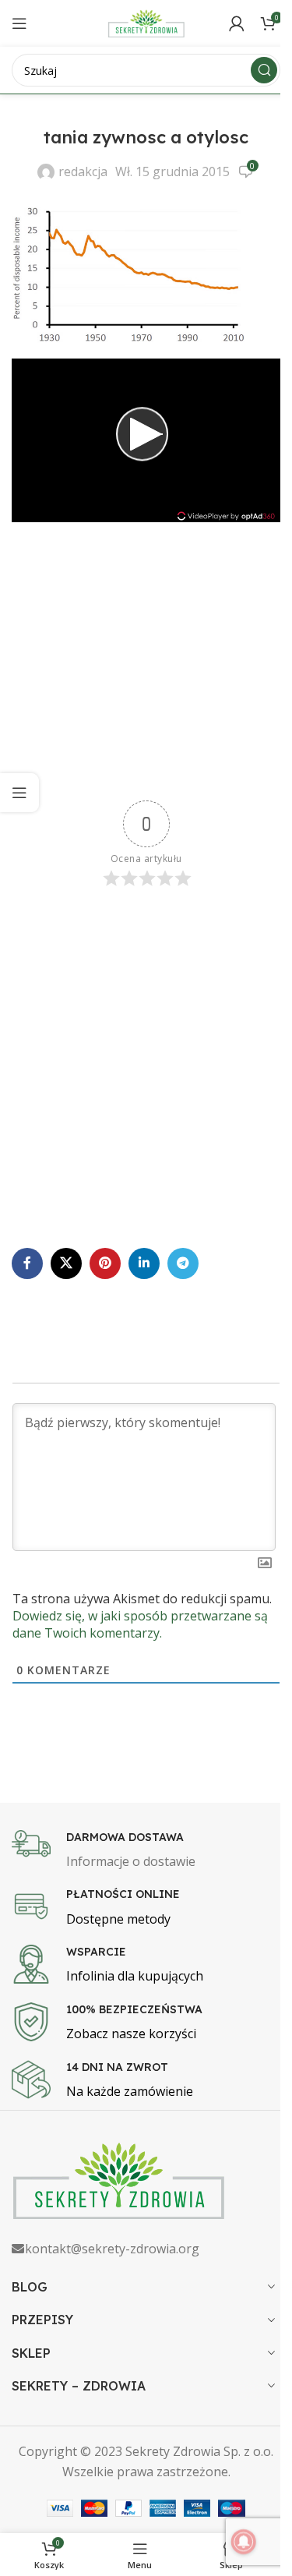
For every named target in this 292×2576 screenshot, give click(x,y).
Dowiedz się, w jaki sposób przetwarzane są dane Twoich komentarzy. (140, 1624)
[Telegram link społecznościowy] (183, 1263)
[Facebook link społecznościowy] (27, 1263)
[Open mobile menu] (19, 23)
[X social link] (66, 1263)
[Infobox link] (146, 1851)
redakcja (83, 171)
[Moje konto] (237, 23)
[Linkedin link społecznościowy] (144, 1263)
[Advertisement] (146, 663)
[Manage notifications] (244, 2542)
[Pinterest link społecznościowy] (105, 1263)
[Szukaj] (264, 70)
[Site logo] (146, 22)
